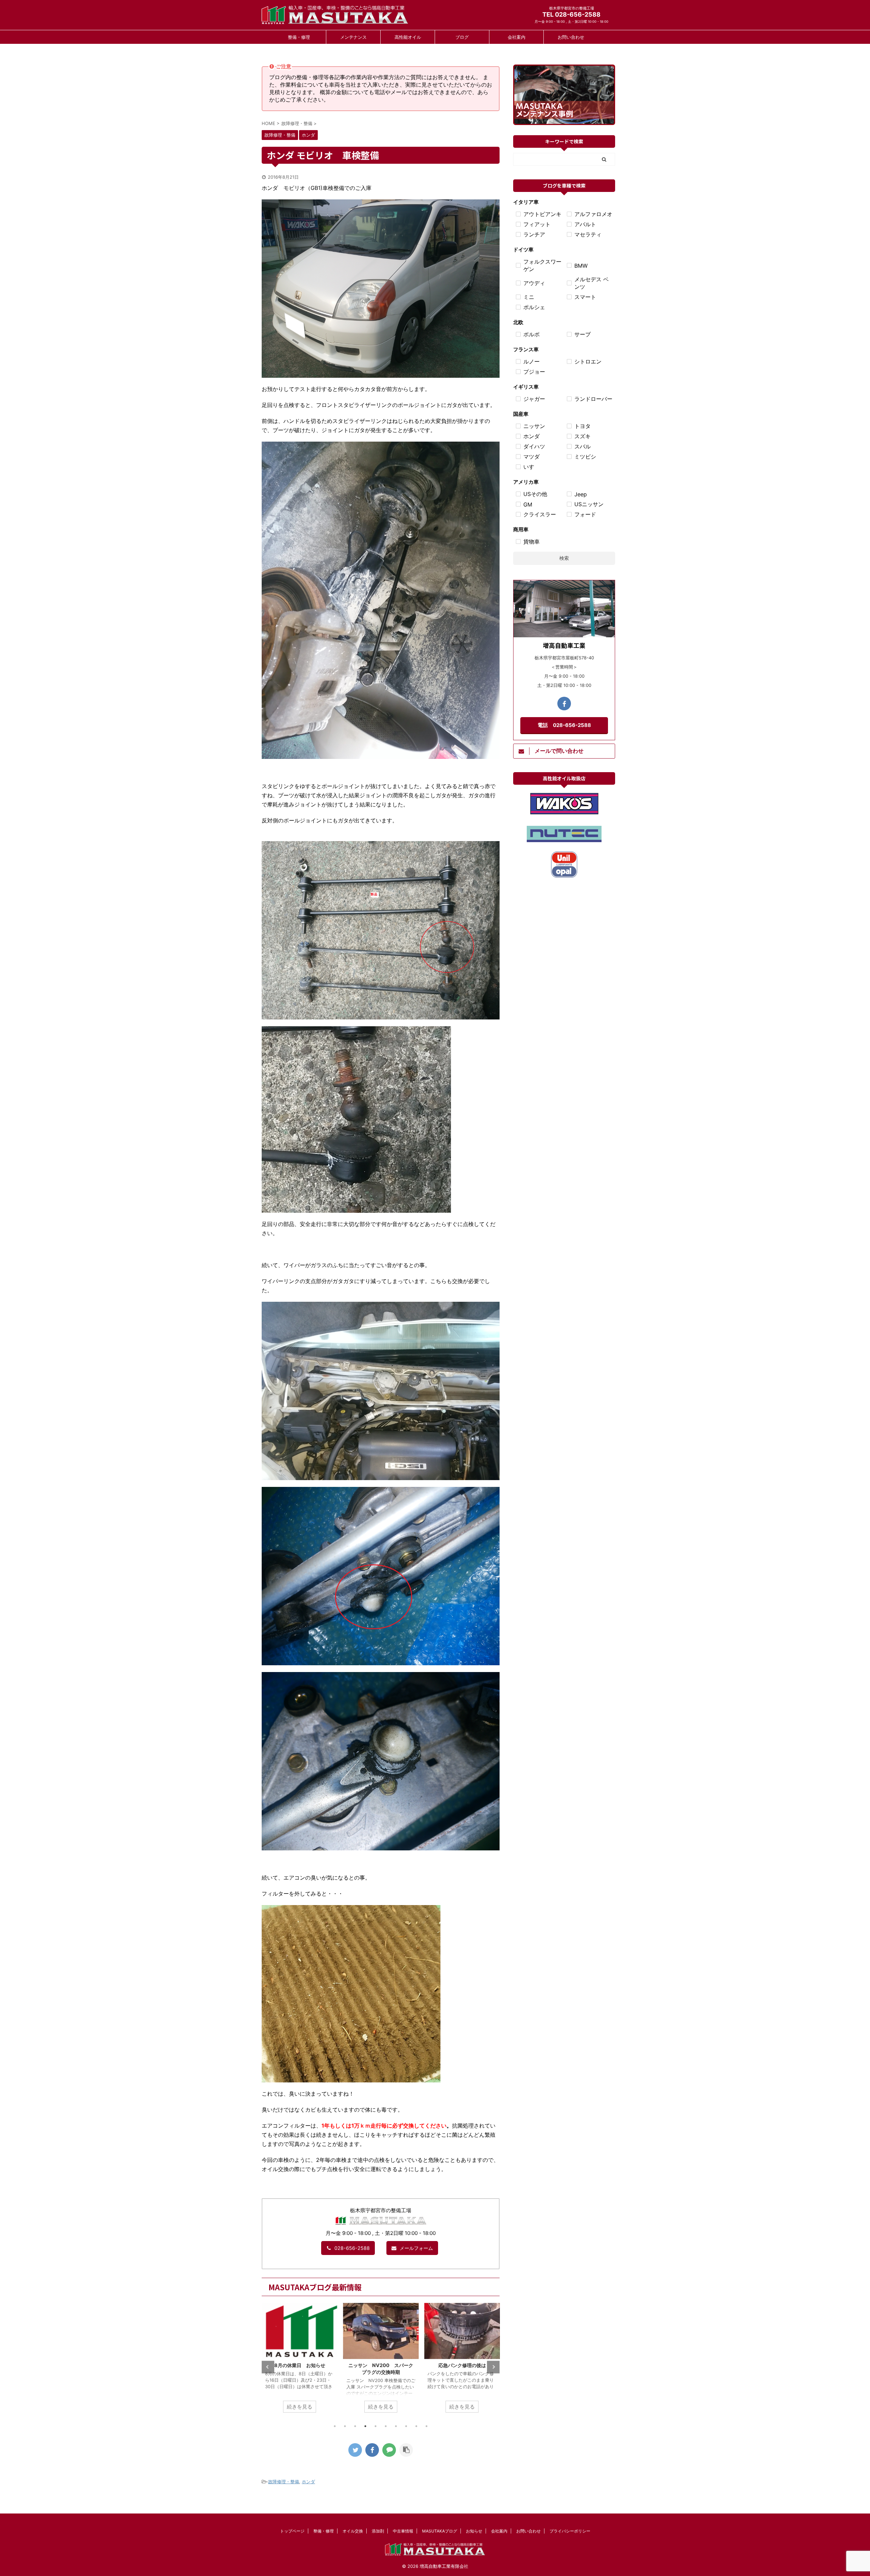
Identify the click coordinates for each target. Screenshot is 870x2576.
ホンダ (308, 2482)
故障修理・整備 (284, 2482)
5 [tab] (376, 2426)
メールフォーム (416, 2248)
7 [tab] (396, 2426)
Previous (268, 2367)
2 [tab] (345, 2426)
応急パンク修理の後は (381, 2365)
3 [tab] (355, 2426)
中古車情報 (403, 2531)
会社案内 (517, 37)
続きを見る (300, 2407)
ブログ (462, 37)
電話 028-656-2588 (564, 725)
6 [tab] (386, 2426)
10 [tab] (427, 2426)
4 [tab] (365, 2426)
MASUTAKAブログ (440, 2531)
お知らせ (474, 2531)
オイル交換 (353, 2531)
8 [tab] (406, 2426)
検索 (564, 558)
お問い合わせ (571, 37)
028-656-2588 (352, 2248)
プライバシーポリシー (570, 2531)
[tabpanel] (300, 2361)
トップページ (292, 2531)
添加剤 (378, 2531)
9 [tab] (416, 2426)
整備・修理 (299, 37)
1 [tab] (335, 2426)
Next (493, 2367)
